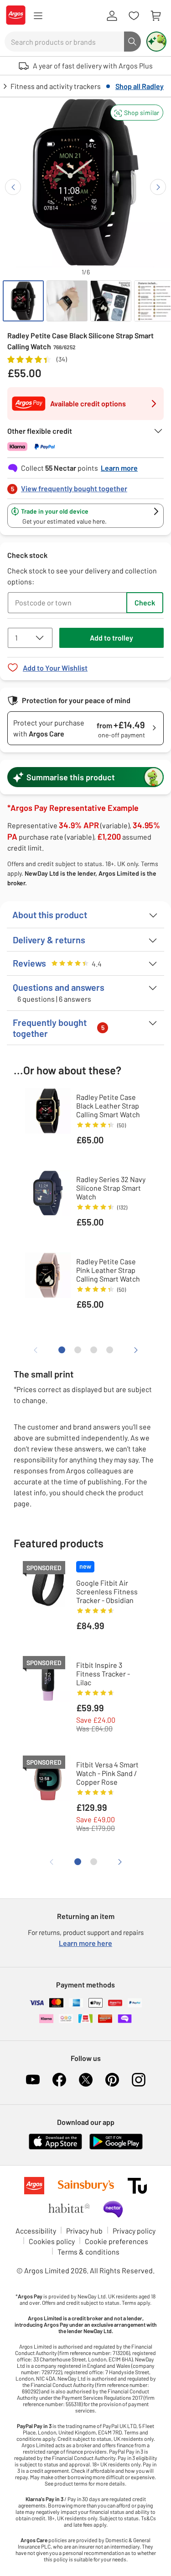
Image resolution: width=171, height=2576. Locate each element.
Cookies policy (52, 2241)
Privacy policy (134, 2231)
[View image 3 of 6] (111, 301)
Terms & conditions (88, 2252)
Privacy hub (84, 2231)
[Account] (112, 16)
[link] (85, 486)
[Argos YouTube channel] (33, 2080)
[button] (137, 113)
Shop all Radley (140, 86)
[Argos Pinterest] (112, 2080)
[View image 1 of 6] (23, 301)
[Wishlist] (134, 16)
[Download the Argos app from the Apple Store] (55, 2148)
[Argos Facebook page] (59, 2080)
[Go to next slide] (158, 187)
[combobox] (64, 42)
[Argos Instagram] (139, 2080)
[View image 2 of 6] (67, 301)
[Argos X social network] (86, 2080)
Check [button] (145, 602)
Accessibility (36, 2231)
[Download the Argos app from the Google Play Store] (116, 2148)
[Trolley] (155, 16)
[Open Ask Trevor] (156, 42)
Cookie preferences (117, 2241)
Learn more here (85, 1943)
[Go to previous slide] (13, 187)
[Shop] (38, 16)
